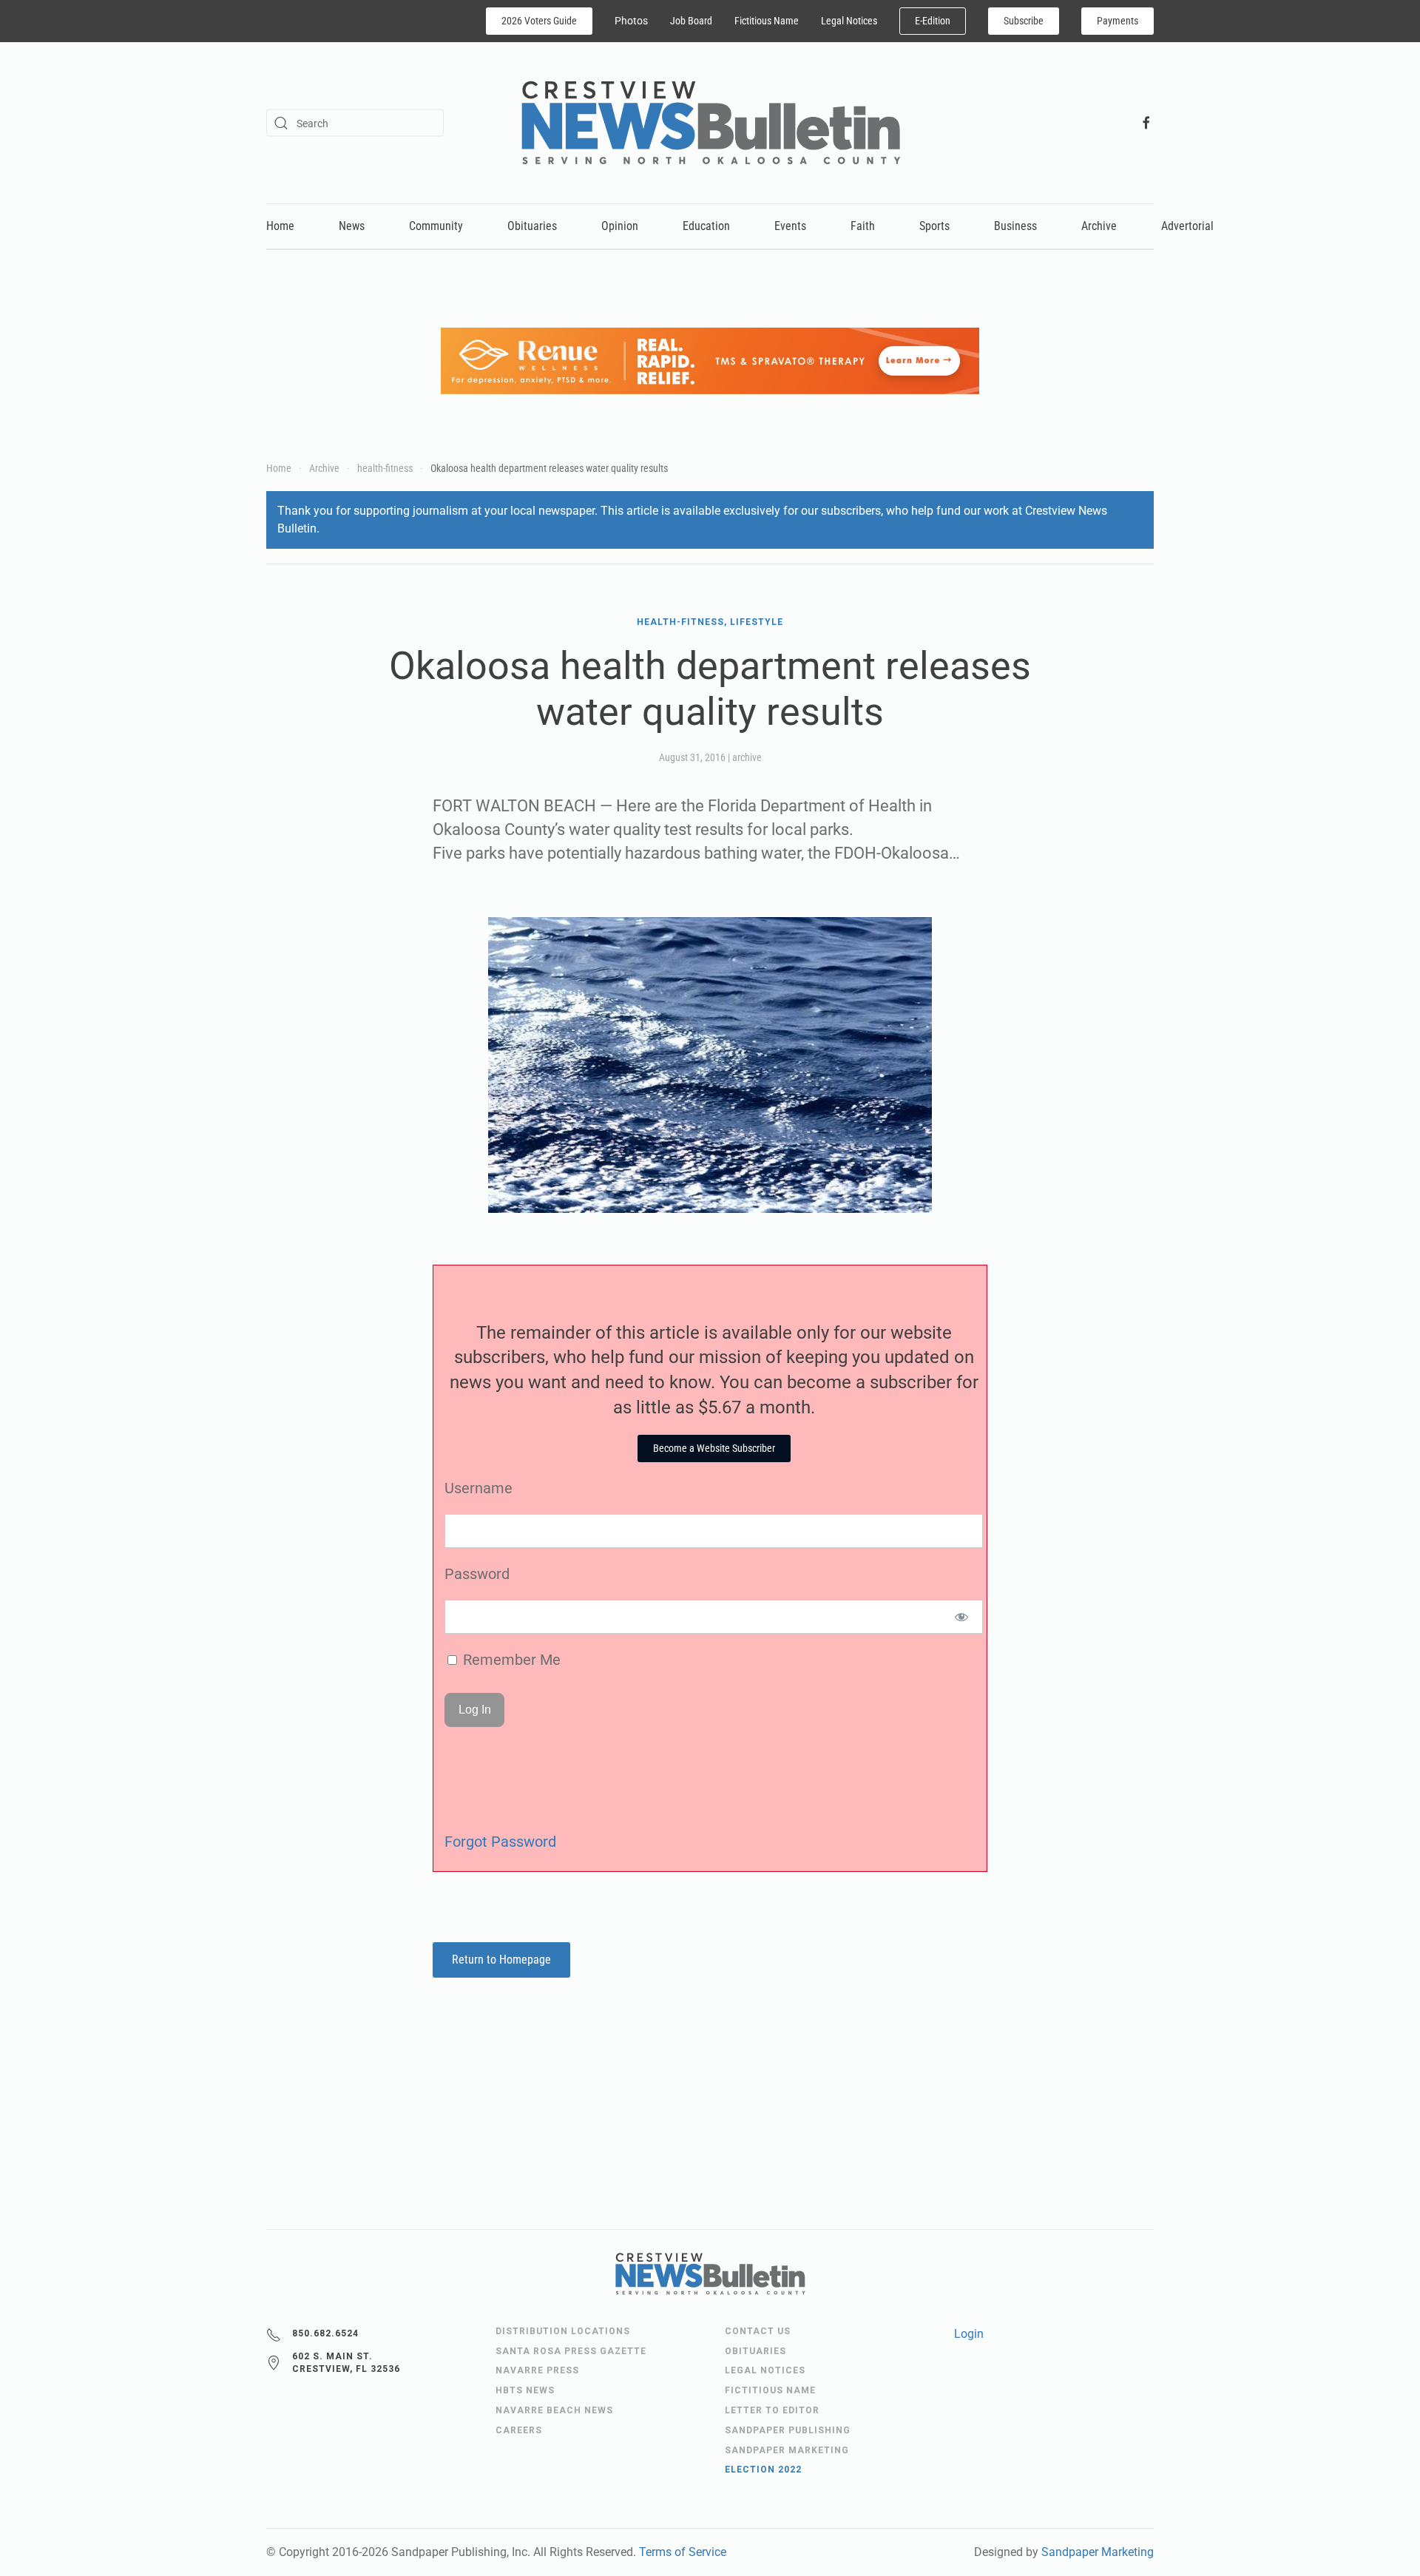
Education (706, 226)
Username (479, 1488)
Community (436, 226)
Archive (1099, 226)
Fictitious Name (767, 21)
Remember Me (510, 1660)
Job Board (691, 21)
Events (790, 226)
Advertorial (1187, 226)
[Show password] (962, 1617)
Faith (863, 226)
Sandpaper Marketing (1098, 2552)
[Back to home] (710, 123)
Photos (631, 21)
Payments (1118, 21)
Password (477, 1574)
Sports (934, 226)
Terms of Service (683, 2552)
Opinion (620, 226)
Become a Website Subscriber (714, 1448)
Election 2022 (763, 2469)
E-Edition (933, 21)
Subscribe (1024, 21)
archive (747, 757)
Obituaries (532, 226)
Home (280, 226)
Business (1015, 226)
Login (969, 2334)
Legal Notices (849, 21)
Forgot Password (500, 1842)
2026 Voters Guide (539, 21)
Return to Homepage (501, 1960)
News (352, 226)
